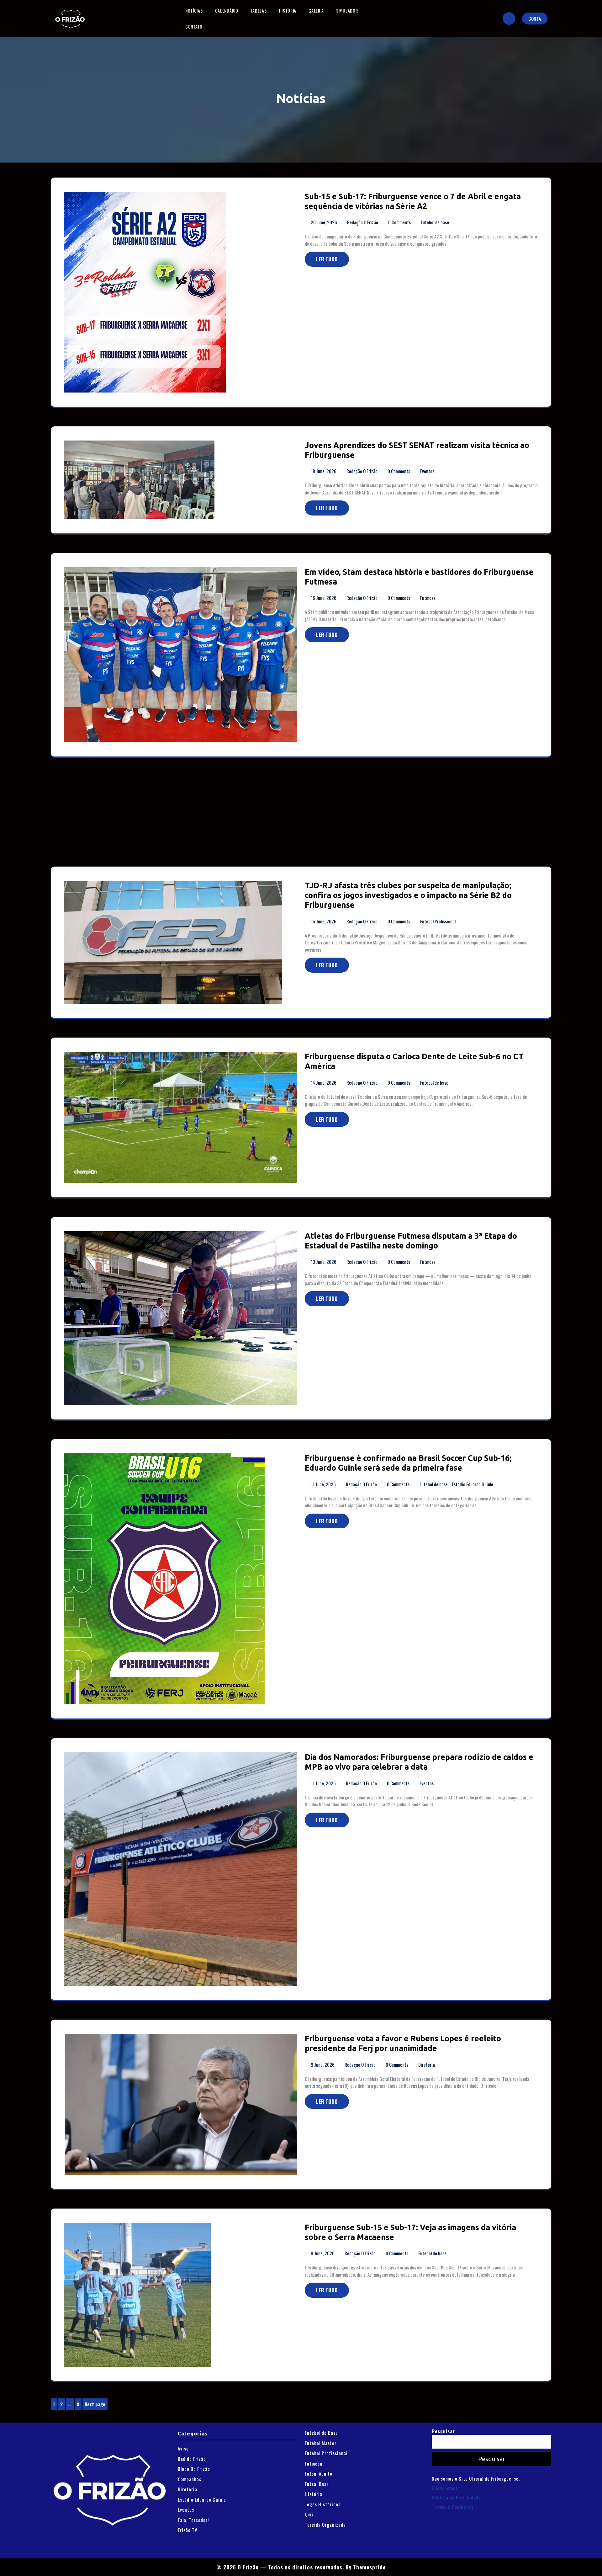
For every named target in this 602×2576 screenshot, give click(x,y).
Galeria (316, 11)
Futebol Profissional (438, 921)
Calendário (227, 11)
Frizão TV (188, 2530)
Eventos (427, 471)
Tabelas (259, 11)
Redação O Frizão (363, 222)
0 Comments (400, 222)
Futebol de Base (321, 2433)
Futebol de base (435, 222)
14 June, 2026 (324, 1082)
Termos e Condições (453, 2507)
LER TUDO (327, 259)
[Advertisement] (239, 820)
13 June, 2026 (324, 1262)
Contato (194, 27)
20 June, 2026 (324, 222)
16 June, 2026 (324, 598)
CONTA (535, 19)
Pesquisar (443, 2431)
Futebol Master (321, 2443)
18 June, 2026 (324, 471)
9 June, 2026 (323, 2065)
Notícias (194, 11)
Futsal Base (317, 2484)
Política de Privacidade (456, 2497)
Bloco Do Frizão (194, 2469)
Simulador (347, 11)
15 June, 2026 (324, 921)
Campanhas (190, 2479)
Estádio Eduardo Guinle (473, 1484)
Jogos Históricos (323, 2504)
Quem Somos (445, 2488)
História (288, 11)
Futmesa (428, 598)
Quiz (309, 2514)
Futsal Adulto (319, 2473)
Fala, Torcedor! (193, 2520)
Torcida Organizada (325, 2525)
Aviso (183, 2448)
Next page (95, 2404)
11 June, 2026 (324, 1484)
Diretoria (427, 2065)
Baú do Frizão (192, 2459)
